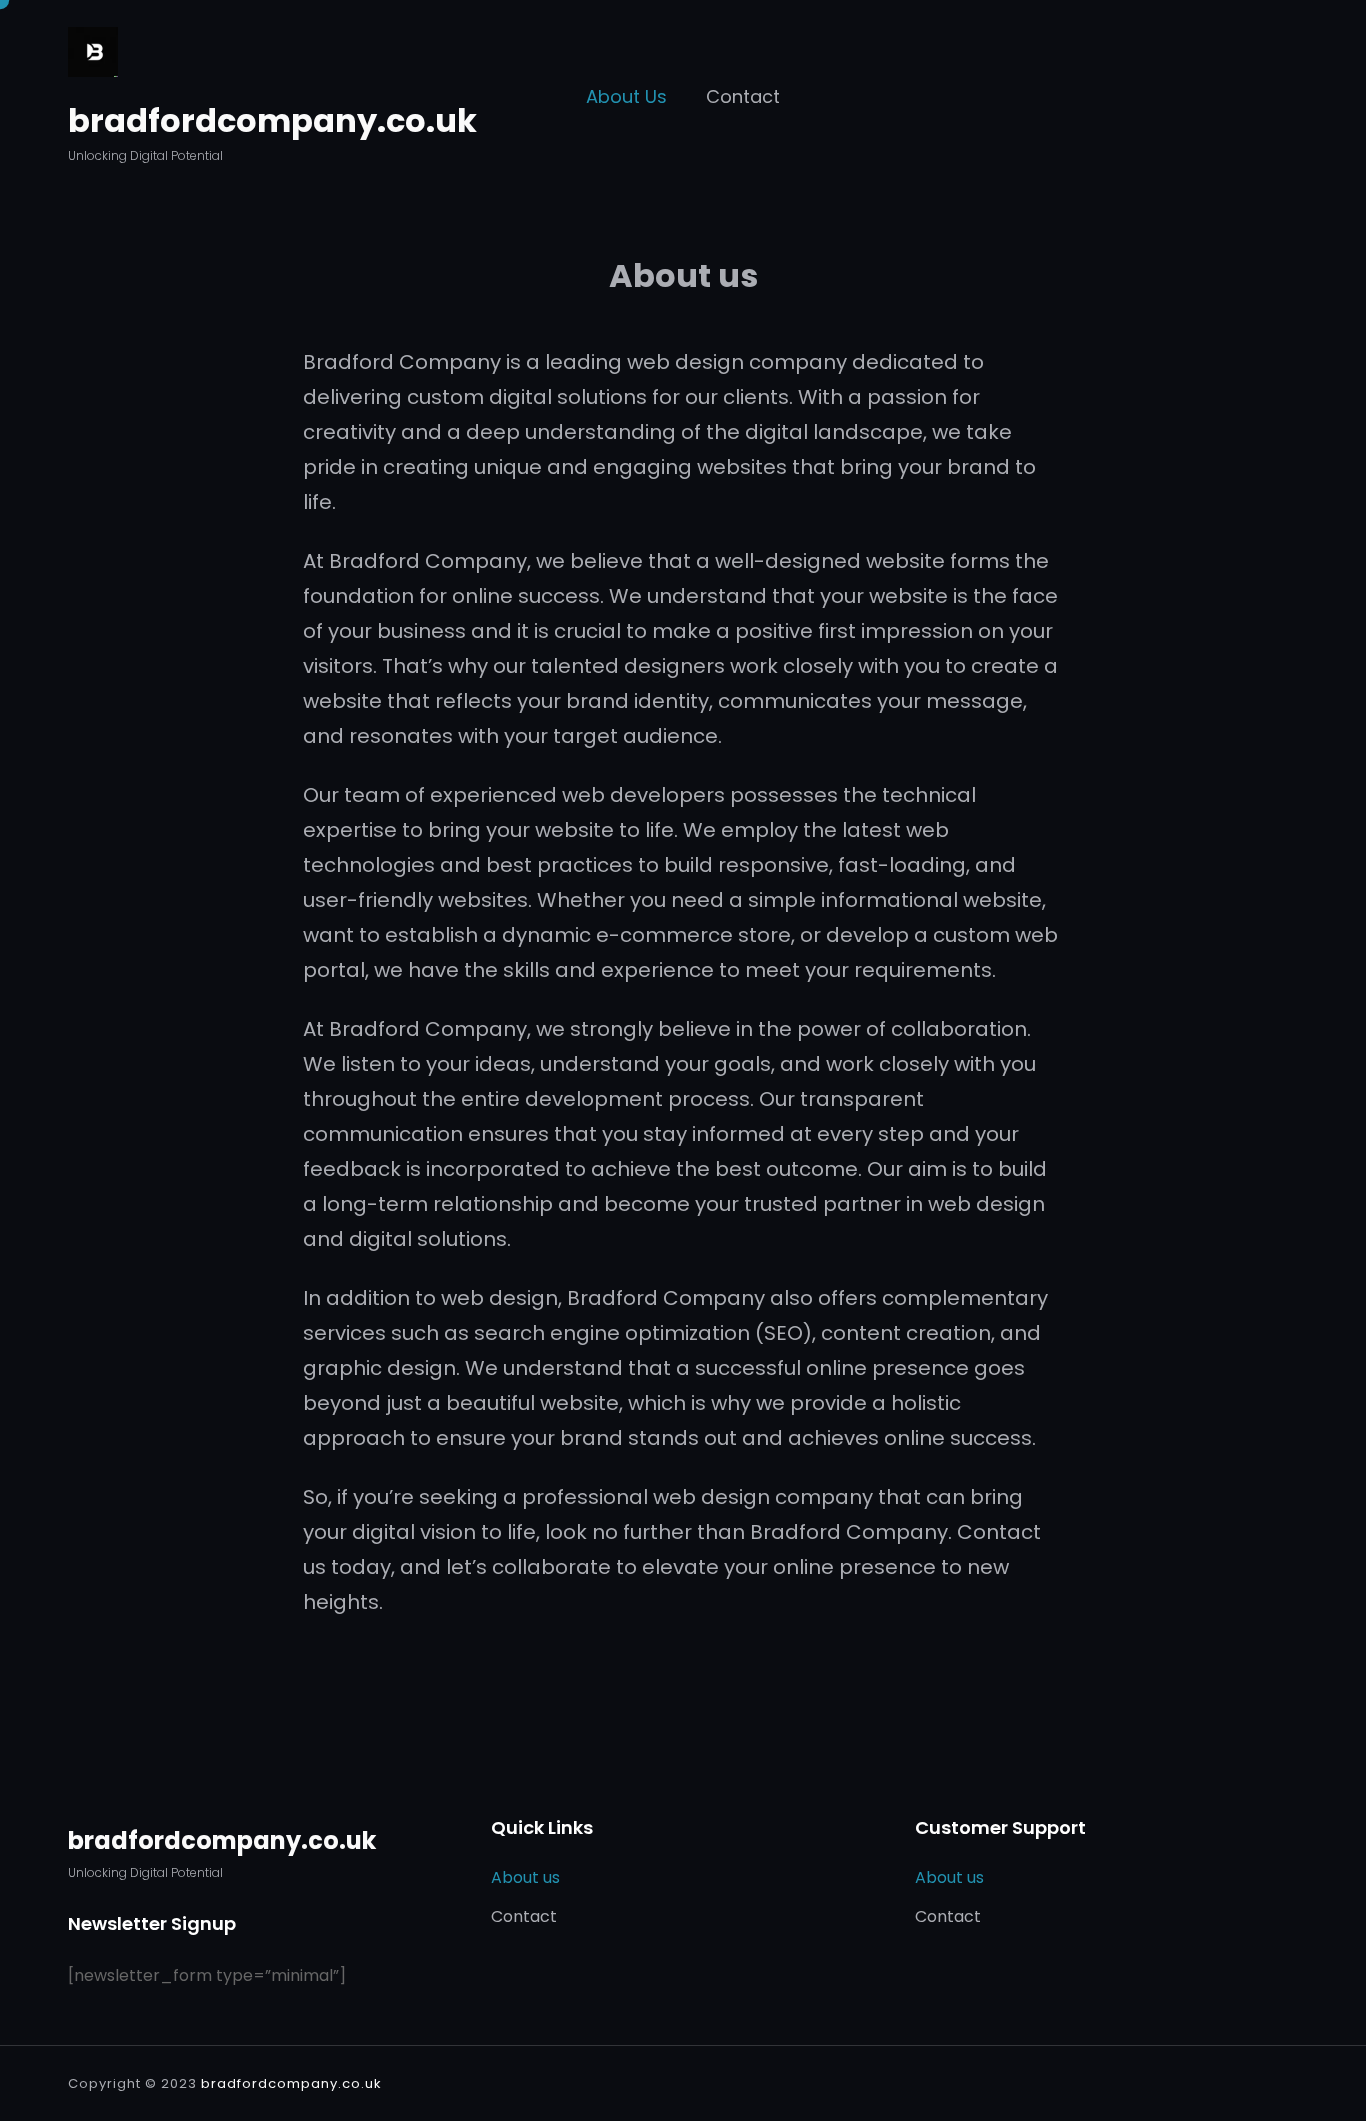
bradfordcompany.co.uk (272, 120)
